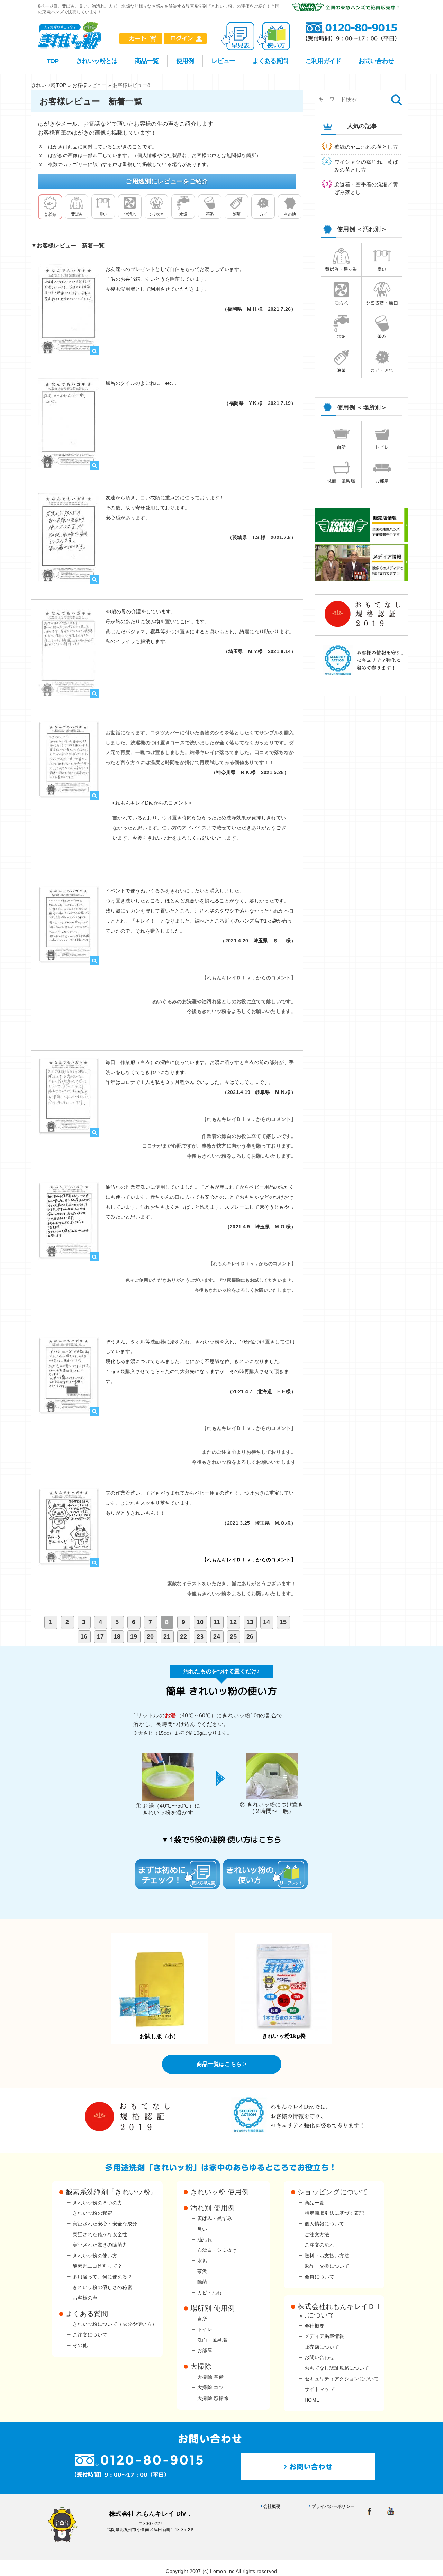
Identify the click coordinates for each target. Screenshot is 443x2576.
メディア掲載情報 (324, 2336)
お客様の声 (85, 2298)
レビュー (223, 61)
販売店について (322, 2347)
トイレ (382, 447)
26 (250, 1636)
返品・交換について (327, 2266)
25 (233, 1636)
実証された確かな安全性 (100, 2234)
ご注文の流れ (319, 2245)
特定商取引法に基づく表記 (334, 2213)
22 (184, 1636)
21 (167, 1636)
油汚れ (130, 214)
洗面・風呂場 (341, 481)
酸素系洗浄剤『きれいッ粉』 (111, 2192)
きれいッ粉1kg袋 (284, 2036)
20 (150, 1636)
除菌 (236, 214)
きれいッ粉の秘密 (93, 2213)
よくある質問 (270, 61)
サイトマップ (319, 2389)
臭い (103, 214)
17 (101, 1636)
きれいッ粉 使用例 (220, 2192)
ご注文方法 (317, 2234)
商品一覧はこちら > (221, 2064)
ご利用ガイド (323, 61)
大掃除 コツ (210, 2387)
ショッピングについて (333, 2192)
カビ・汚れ (382, 370)
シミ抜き (156, 214)
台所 (341, 447)
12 (233, 1622)
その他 (290, 214)
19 (134, 1636)
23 (200, 1636)
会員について (319, 2277)
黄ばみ (77, 214)
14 (267, 1622)
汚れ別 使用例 (213, 2208)
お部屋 (382, 481)
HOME (312, 2400)
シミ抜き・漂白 (382, 303)
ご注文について (90, 2335)
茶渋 (210, 214)
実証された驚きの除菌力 (100, 2245)
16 (84, 1636)
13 (250, 1622)
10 (200, 1622)
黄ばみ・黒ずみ (341, 269)
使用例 (185, 61)
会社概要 (314, 2326)
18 (117, 1636)
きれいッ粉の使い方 (95, 2256)
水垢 (183, 214)
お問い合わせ (376, 61)
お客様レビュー (90, 85)
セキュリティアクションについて (342, 2379)
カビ (263, 214)
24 (217, 1636)
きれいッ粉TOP (49, 85)
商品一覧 (147, 61)
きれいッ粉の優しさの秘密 (102, 2287)
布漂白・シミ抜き (217, 2250)
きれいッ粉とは (97, 61)
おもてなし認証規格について (337, 2368)
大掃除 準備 (210, 2377)
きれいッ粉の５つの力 (97, 2203)
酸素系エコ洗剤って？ (97, 2266)
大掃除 (201, 2366)
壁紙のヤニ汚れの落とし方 (366, 147)
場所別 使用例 (213, 2308)
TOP (53, 61)
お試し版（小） (159, 2036)
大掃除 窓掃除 (213, 2398)
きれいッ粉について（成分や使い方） (115, 2324)
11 (217, 1622)
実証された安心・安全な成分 (105, 2224)
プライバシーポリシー (333, 2506)
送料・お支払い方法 (327, 2256)
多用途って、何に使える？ (102, 2277)
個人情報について (324, 2224)
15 (283, 1622)
